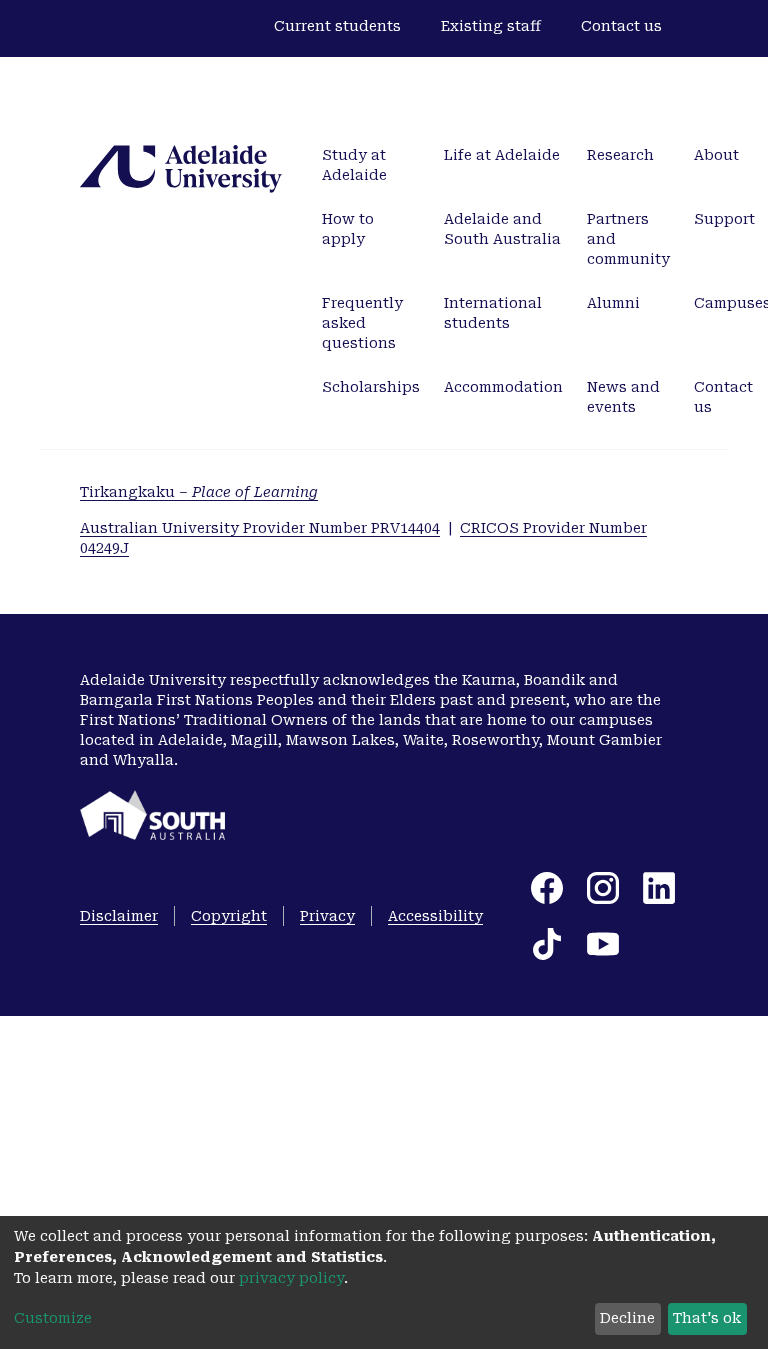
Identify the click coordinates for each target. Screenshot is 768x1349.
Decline (627, 1318)
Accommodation (503, 387)
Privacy (327, 916)
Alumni (613, 303)
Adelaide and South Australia (502, 229)
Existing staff (491, 26)
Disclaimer (119, 916)
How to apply (348, 229)
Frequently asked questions (362, 323)
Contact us (621, 26)
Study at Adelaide (354, 165)
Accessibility (435, 916)
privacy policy (291, 1278)
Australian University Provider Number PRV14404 (260, 528)
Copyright (229, 916)
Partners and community (628, 239)
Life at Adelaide (502, 155)
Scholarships (371, 387)
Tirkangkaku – (199, 492)
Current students (337, 26)
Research (620, 155)
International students (493, 313)
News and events (623, 397)
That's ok (707, 1318)
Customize (53, 1318)
